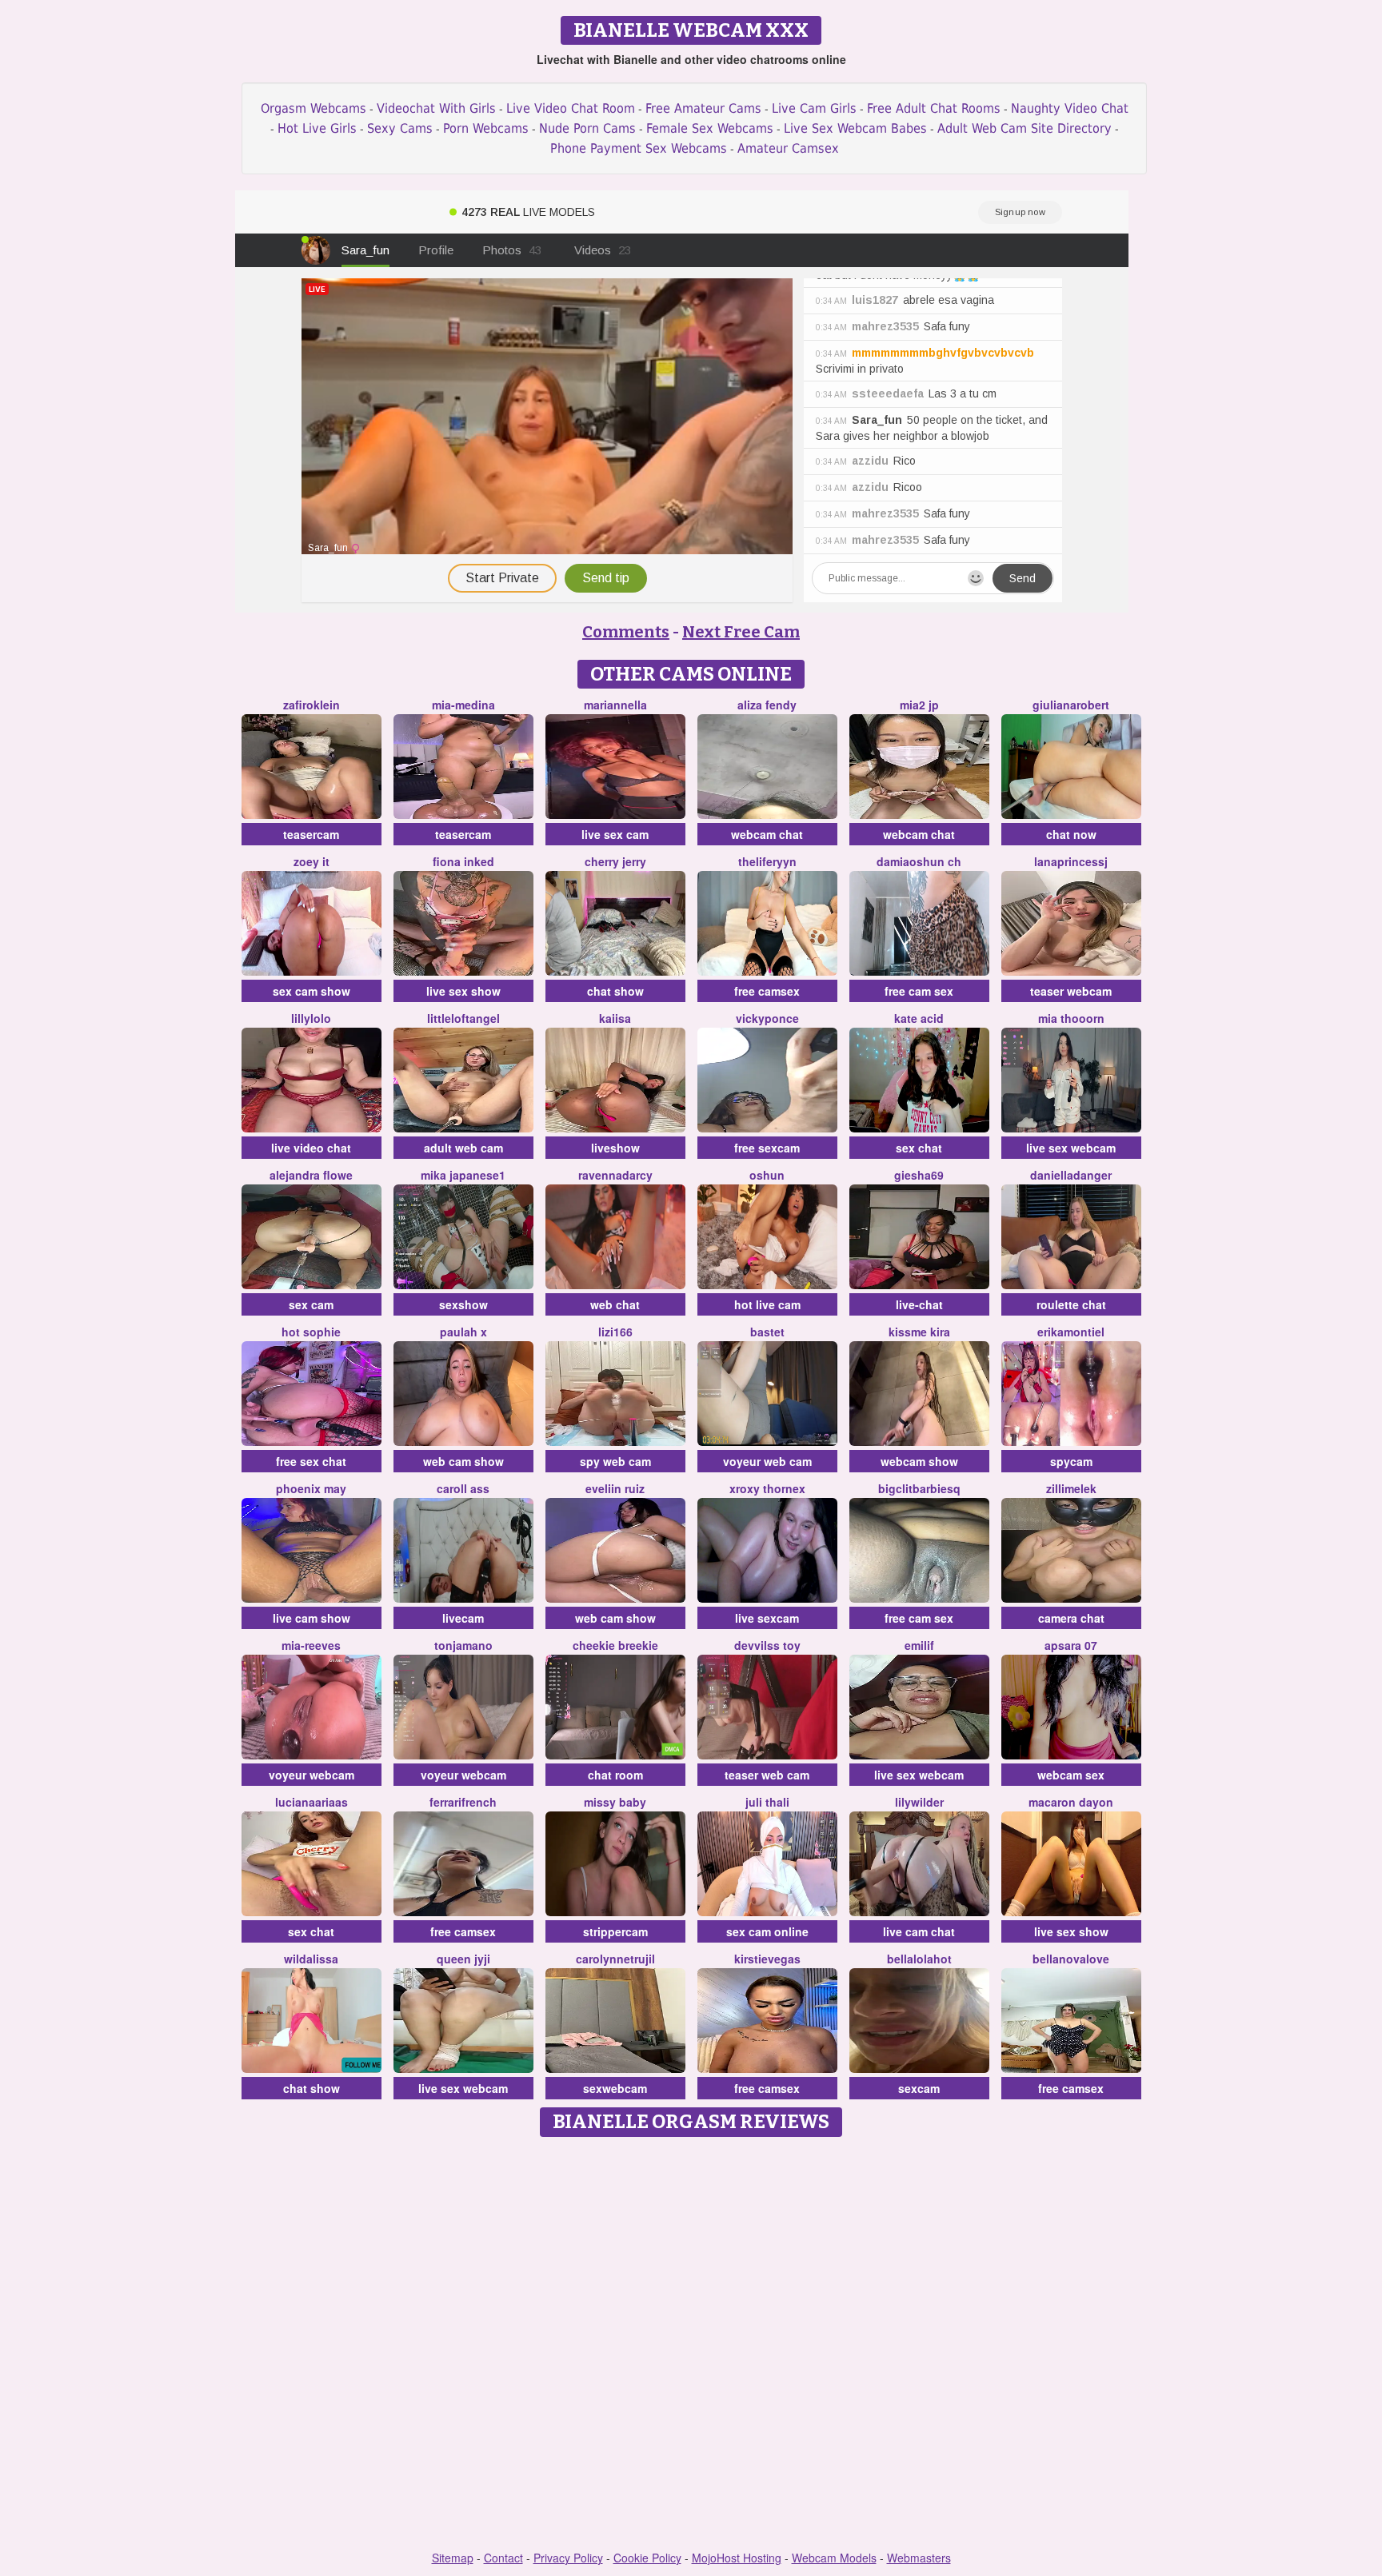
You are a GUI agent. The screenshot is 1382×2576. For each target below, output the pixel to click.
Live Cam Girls (814, 108)
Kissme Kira (919, 1332)
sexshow (463, 1304)
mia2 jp (919, 705)
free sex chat (311, 1461)
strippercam (615, 1931)
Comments (626, 632)
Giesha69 (919, 1175)
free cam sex (919, 991)
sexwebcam (615, 2088)
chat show (615, 991)
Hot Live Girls (317, 128)
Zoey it (312, 861)
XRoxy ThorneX (767, 1488)
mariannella (615, 705)
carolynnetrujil (615, 1959)
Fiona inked (463, 861)
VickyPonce (767, 1018)
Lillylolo (311, 1018)
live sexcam (767, 1618)
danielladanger (1071, 1175)
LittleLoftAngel (463, 1018)
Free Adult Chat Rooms (934, 108)
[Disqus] (691, 2345)
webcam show (919, 1461)
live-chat (919, 1304)
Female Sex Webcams (710, 128)
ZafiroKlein (312, 705)
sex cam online (767, 1931)
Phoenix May (311, 1488)
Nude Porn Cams (587, 128)
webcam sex (1071, 1775)
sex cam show (312, 991)
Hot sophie (311, 1332)
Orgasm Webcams (314, 108)
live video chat (311, 1148)
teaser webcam (1071, 991)
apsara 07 (1071, 1645)
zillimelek (1071, 1488)
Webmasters (919, 2558)
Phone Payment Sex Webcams (639, 148)
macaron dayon (1071, 1802)
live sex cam (615, 834)
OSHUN (767, 1175)
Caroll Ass (463, 1488)
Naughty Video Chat (1070, 108)
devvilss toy (767, 1645)
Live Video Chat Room (571, 108)
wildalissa (311, 1959)
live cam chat (919, 1931)
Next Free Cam (741, 632)
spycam (1071, 1461)
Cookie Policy (647, 2558)
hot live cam (767, 1304)
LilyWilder (919, 1802)
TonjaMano (463, 1645)
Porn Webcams (486, 128)
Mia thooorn (1071, 1018)
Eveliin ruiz (615, 1488)
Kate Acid (919, 1018)
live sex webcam (1071, 1148)
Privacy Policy (568, 2558)
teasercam (311, 834)
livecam (463, 1618)
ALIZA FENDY (767, 705)
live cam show (312, 1618)
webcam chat (767, 834)
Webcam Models (834, 2558)
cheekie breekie (615, 1645)
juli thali (767, 1802)
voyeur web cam (767, 1461)
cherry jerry (615, 861)
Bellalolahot (919, 1959)
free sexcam (767, 1148)
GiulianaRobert (1071, 705)
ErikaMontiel (1071, 1332)
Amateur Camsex (788, 148)
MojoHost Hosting (737, 2558)
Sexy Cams (400, 128)
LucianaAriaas (312, 1802)
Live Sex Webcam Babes (855, 128)
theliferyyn (767, 861)
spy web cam (615, 1461)
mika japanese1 (463, 1175)
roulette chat (1071, 1304)
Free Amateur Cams (703, 108)
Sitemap (453, 2558)
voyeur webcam (312, 1775)
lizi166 (615, 1332)
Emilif (919, 1645)
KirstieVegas (767, 1959)
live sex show (463, 991)
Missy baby (615, 1802)
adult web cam (463, 1148)
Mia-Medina (463, 705)
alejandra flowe (311, 1175)
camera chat (1071, 1618)
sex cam (311, 1304)
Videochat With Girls (436, 108)
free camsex (767, 991)
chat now (1071, 834)
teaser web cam (767, 1775)
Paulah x (463, 1332)
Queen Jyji (463, 1959)
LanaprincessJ (1071, 861)
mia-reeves (311, 1645)
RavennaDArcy (615, 1175)
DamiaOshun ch (919, 861)
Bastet (767, 1332)
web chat (615, 1304)
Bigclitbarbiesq (919, 1488)
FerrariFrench (463, 1802)
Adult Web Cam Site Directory (1025, 128)
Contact (503, 2558)
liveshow (615, 1148)
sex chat (919, 1148)
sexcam (919, 2088)
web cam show (463, 1461)
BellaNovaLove (1071, 1959)
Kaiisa (615, 1018)
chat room (615, 1775)
